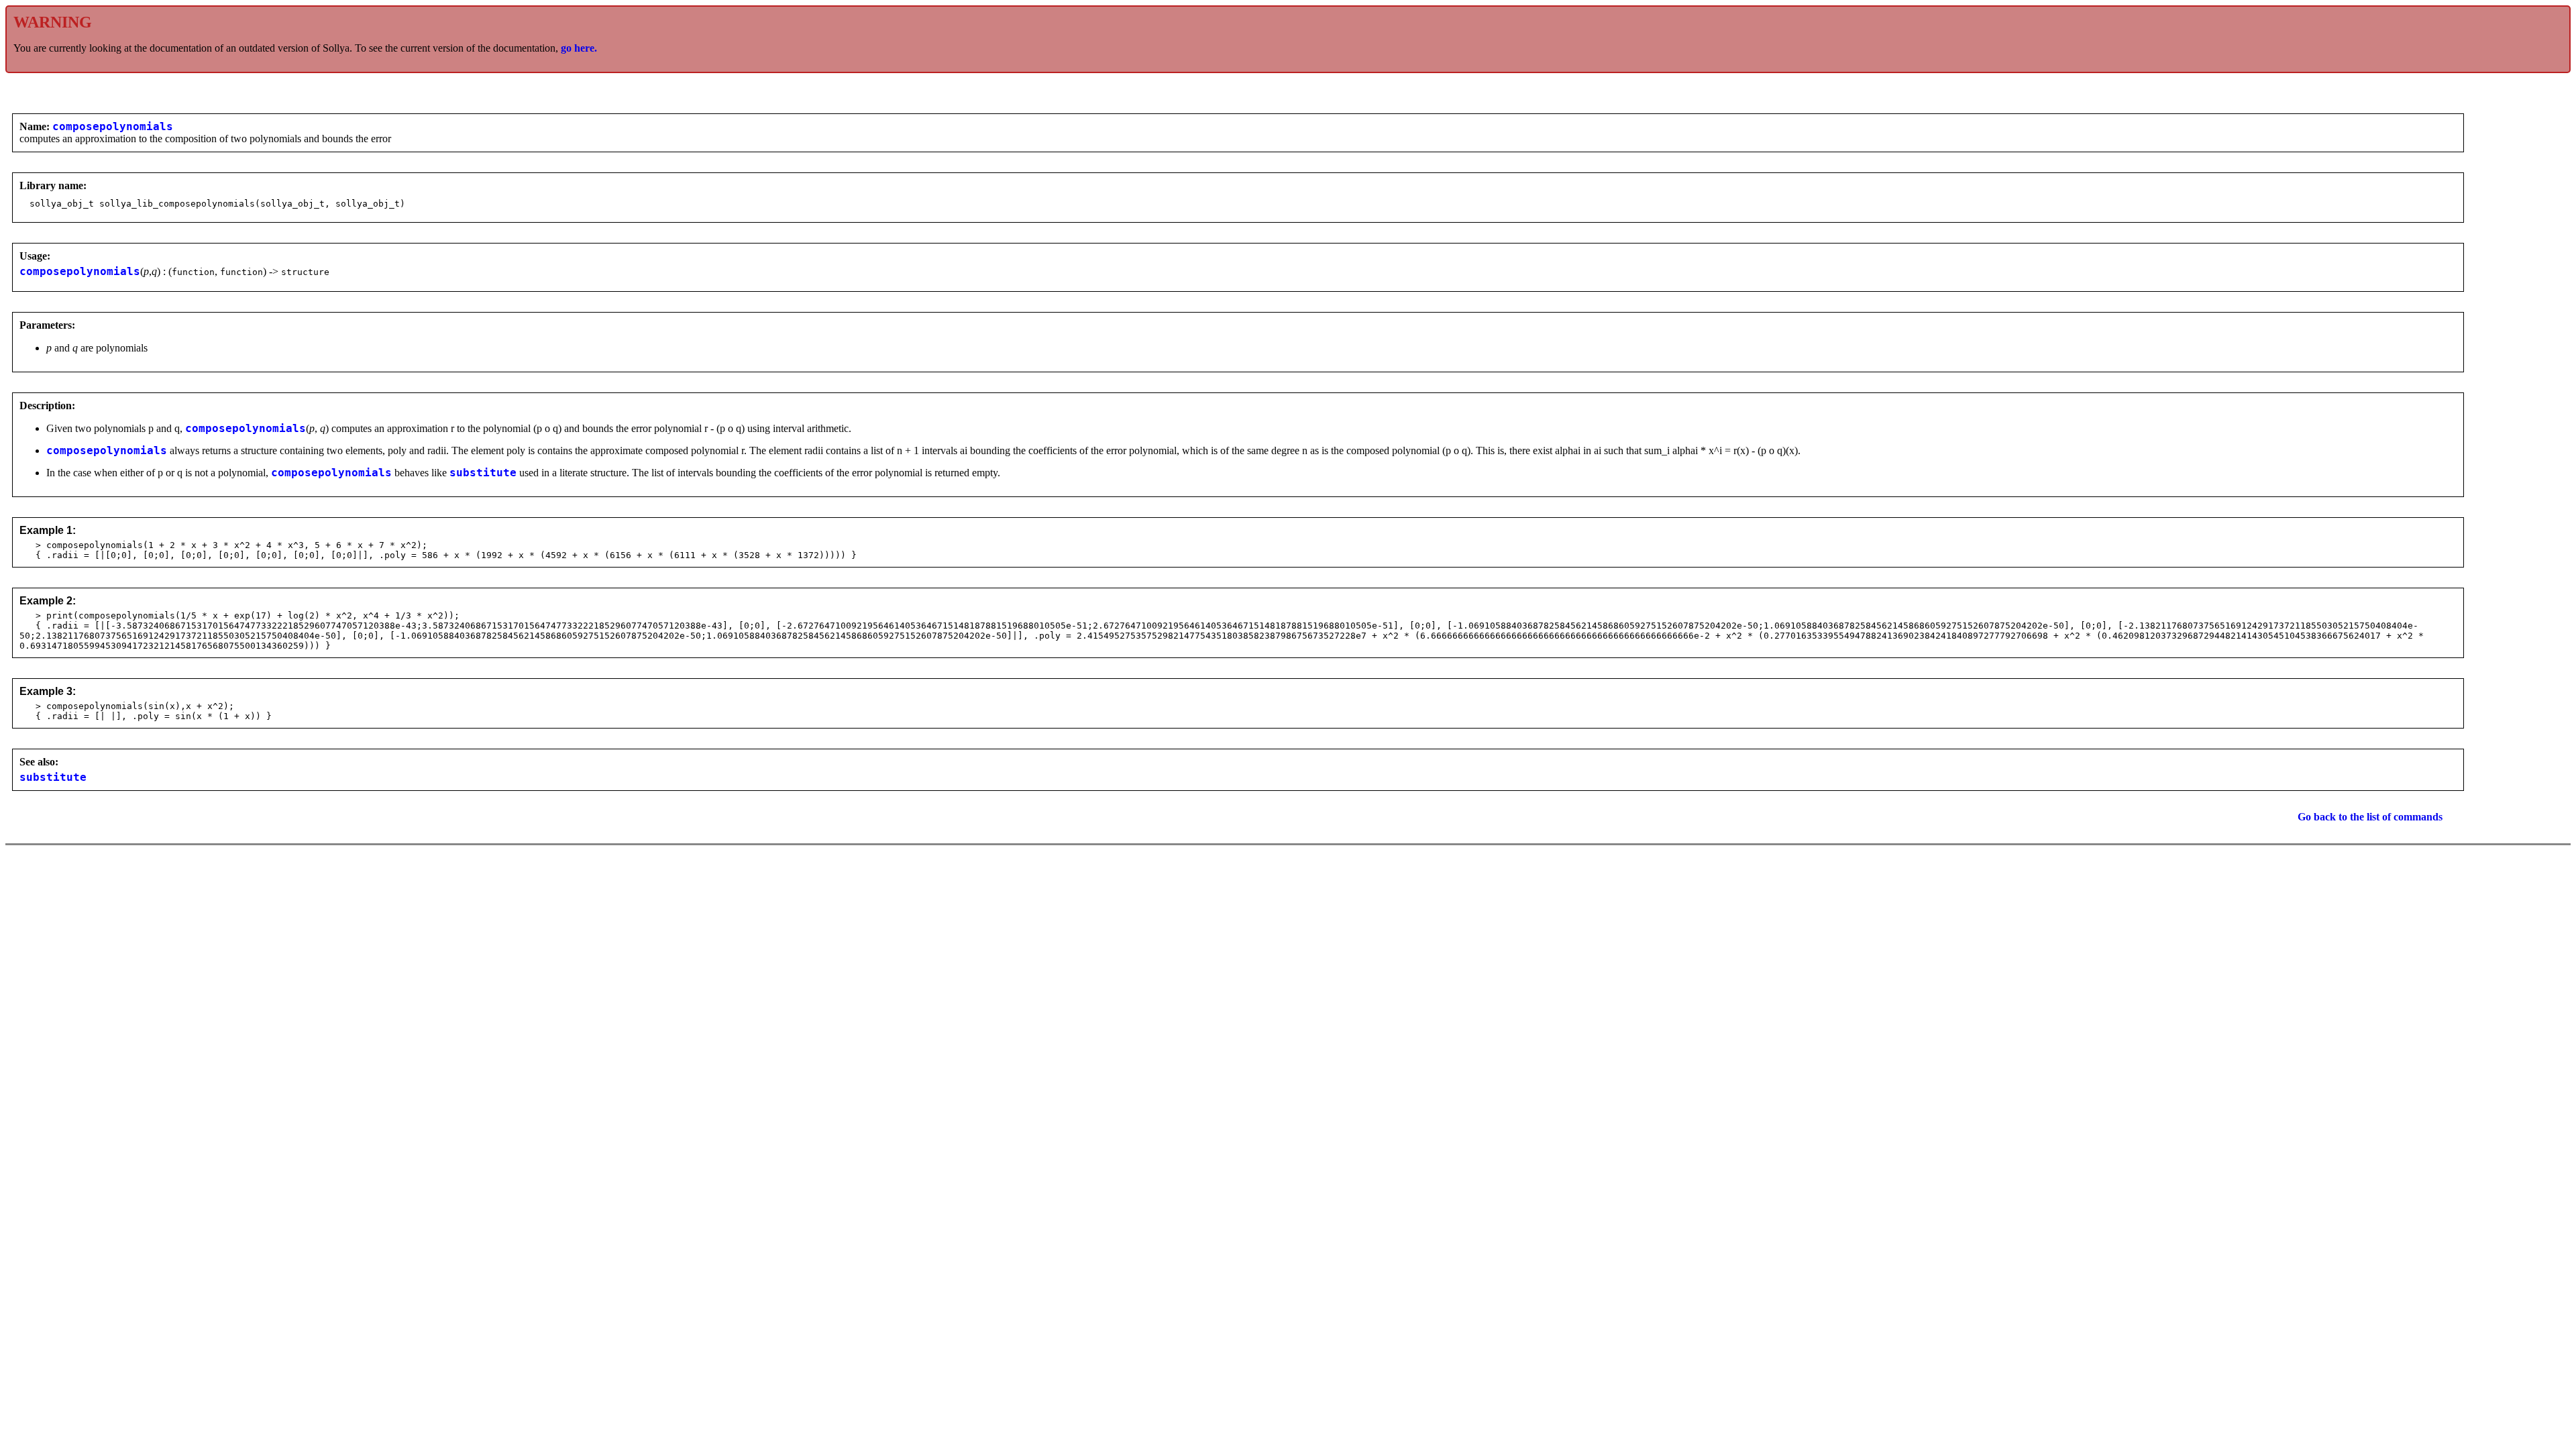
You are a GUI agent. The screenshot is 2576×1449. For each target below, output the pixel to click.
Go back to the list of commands (2370, 817)
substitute (483, 473)
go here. (579, 48)
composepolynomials (113, 127)
